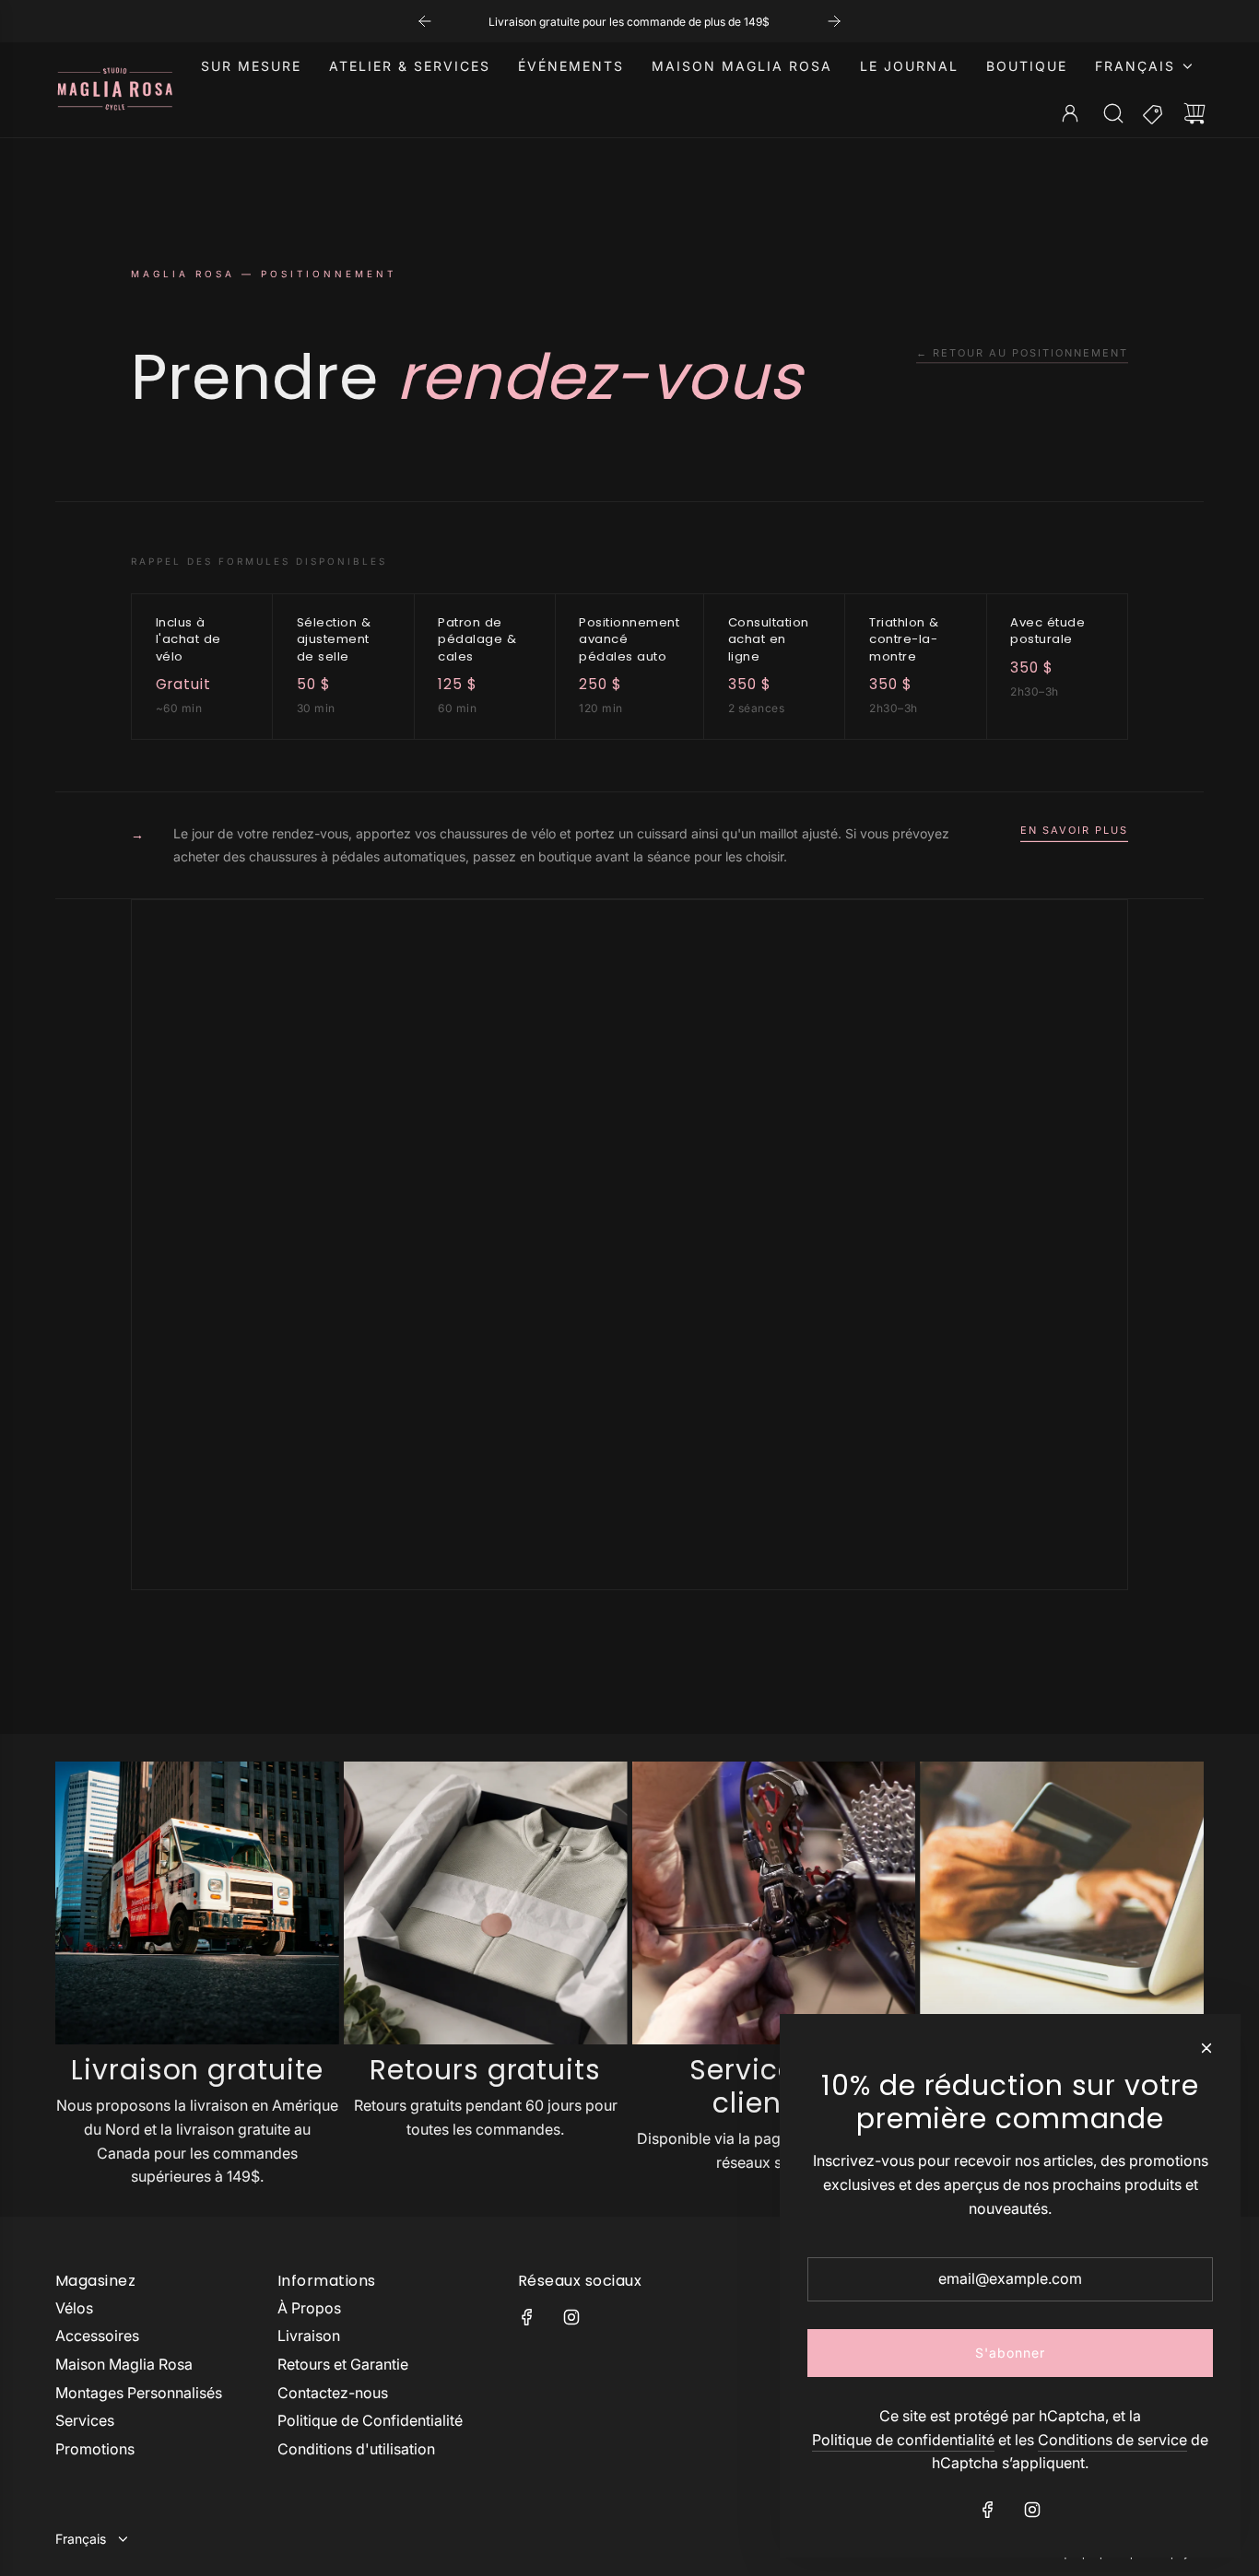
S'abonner (1010, 2353)
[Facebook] (527, 2317)
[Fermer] (1206, 2048)
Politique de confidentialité (903, 2440)
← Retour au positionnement (1022, 353)
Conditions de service (1112, 2440)
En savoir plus (1074, 830)
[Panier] (1194, 113)
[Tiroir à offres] (1154, 113)
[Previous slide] (425, 21)
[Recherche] (1113, 113)
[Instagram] (571, 2317)
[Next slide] (834, 21)
